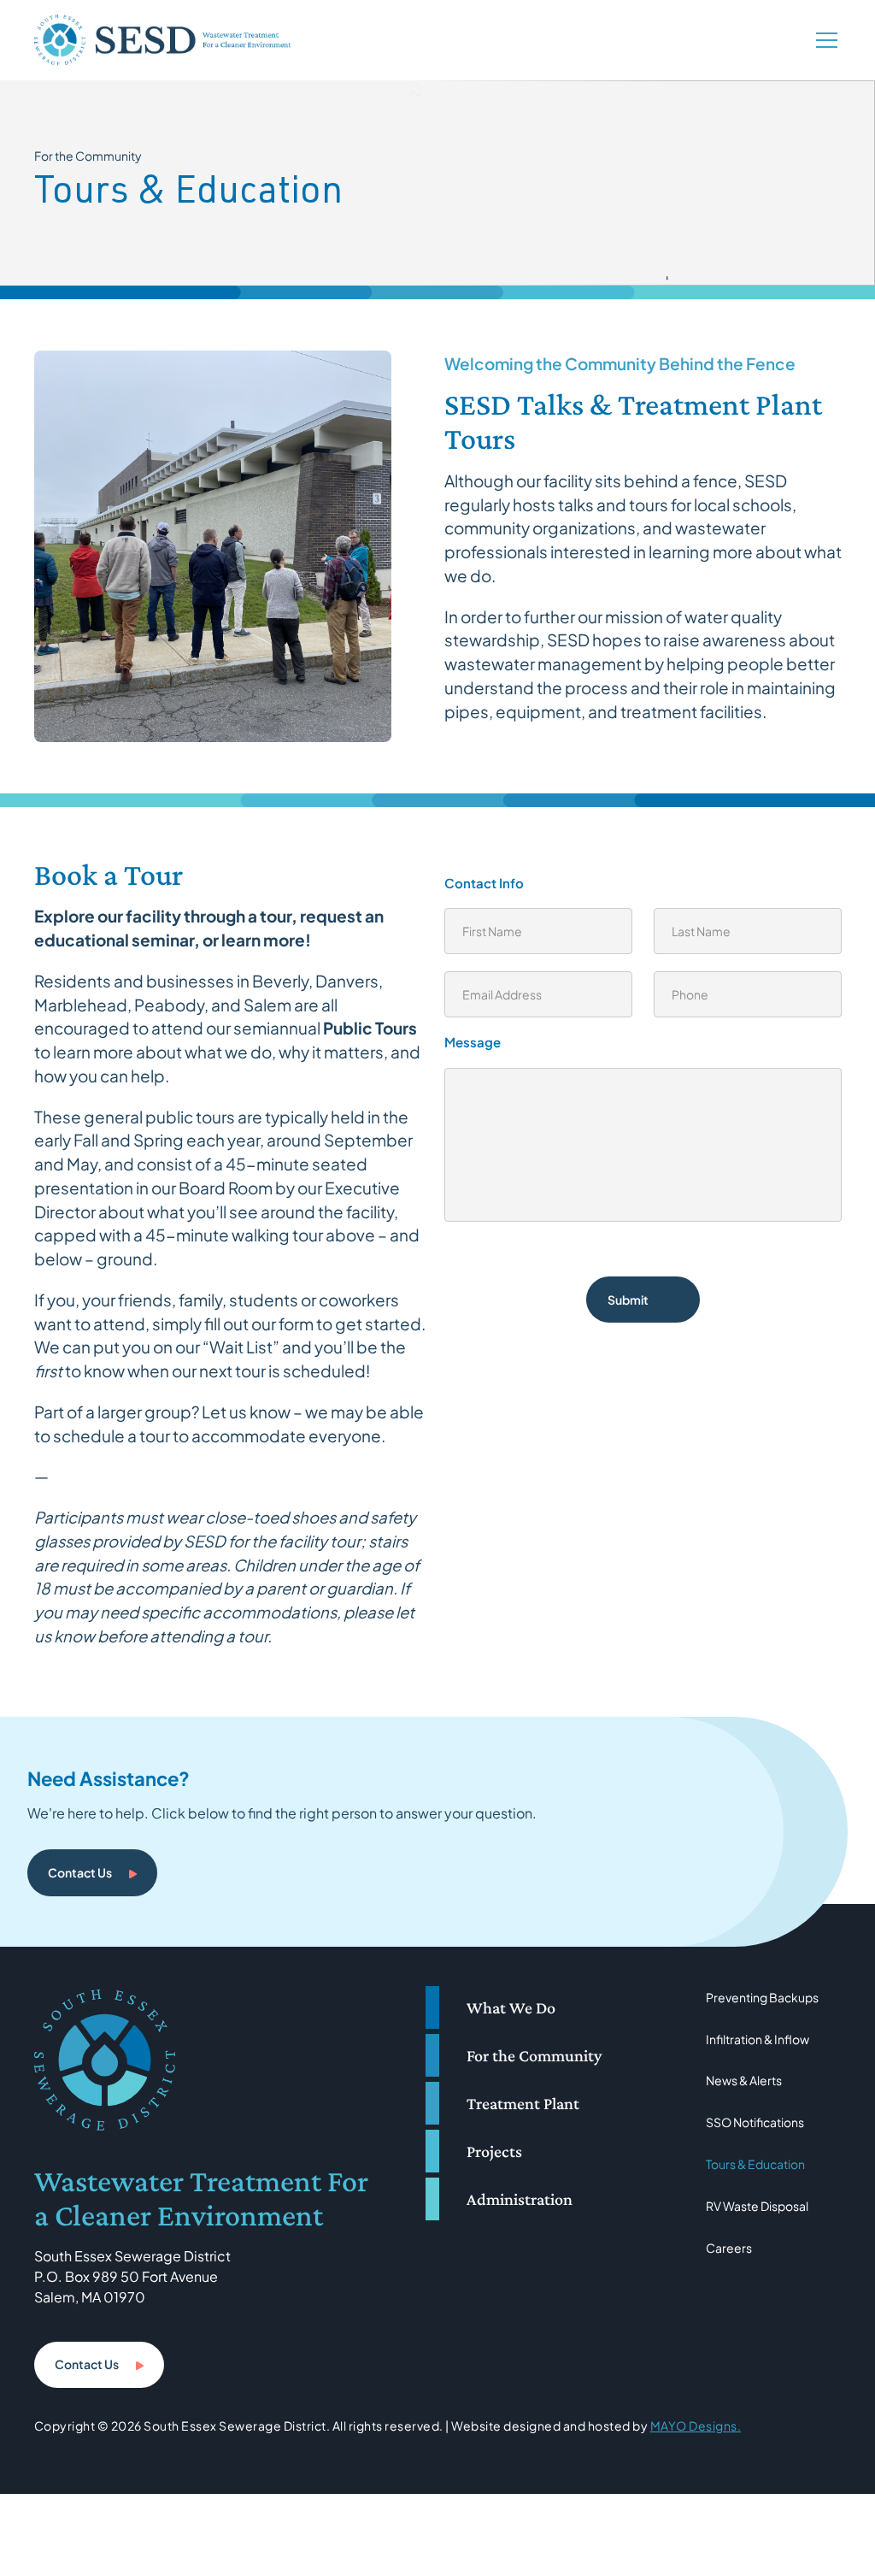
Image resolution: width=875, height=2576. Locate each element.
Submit (628, 1300)
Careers (729, 2248)
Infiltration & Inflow (758, 2039)
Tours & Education (755, 2164)
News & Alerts (744, 2080)
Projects (494, 2151)
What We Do (511, 2007)
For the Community (534, 2055)
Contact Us (80, 1872)
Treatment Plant (523, 2103)
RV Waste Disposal (757, 2206)
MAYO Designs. (696, 2426)
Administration (520, 2199)
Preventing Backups (762, 1997)
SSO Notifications (755, 2122)
